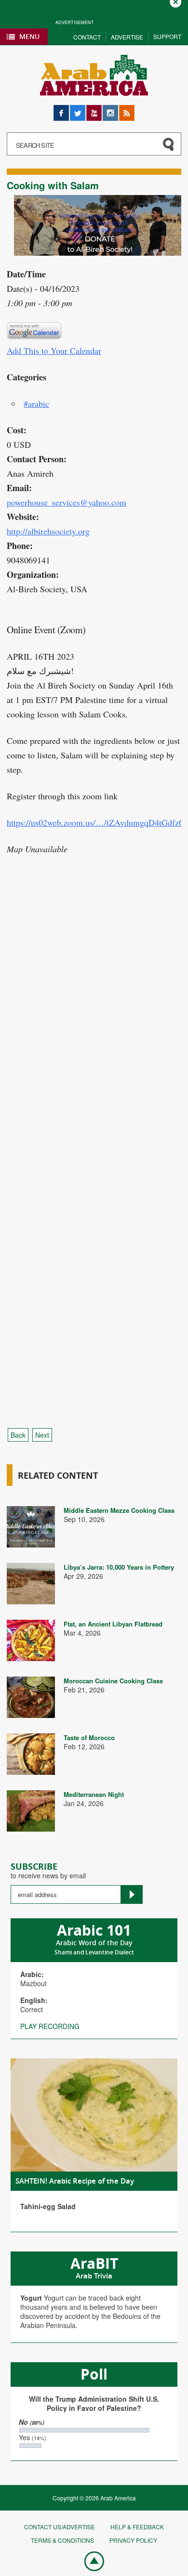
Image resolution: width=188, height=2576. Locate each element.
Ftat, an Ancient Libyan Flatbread (113, 1624)
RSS (126, 110)
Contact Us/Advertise (60, 2527)
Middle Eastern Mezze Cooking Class (119, 1510)
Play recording (50, 2026)
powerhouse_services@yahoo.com (67, 502)
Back (18, 1435)
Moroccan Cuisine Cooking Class (113, 1681)
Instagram (110, 110)
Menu (29, 36)
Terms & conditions (62, 2540)
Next (42, 1435)
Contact (87, 37)
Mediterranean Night (94, 1794)
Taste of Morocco (89, 1737)
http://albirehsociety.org (48, 531)
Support (167, 36)
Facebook (61, 110)
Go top (89, 2561)
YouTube (94, 110)
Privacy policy (133, 2540)
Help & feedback (137, 2527)
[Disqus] (94, 1035)
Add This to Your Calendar (54, 351)
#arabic (36, 403)
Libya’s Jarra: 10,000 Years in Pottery (119, 1567)
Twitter (78, 110)
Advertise (127, 37)
